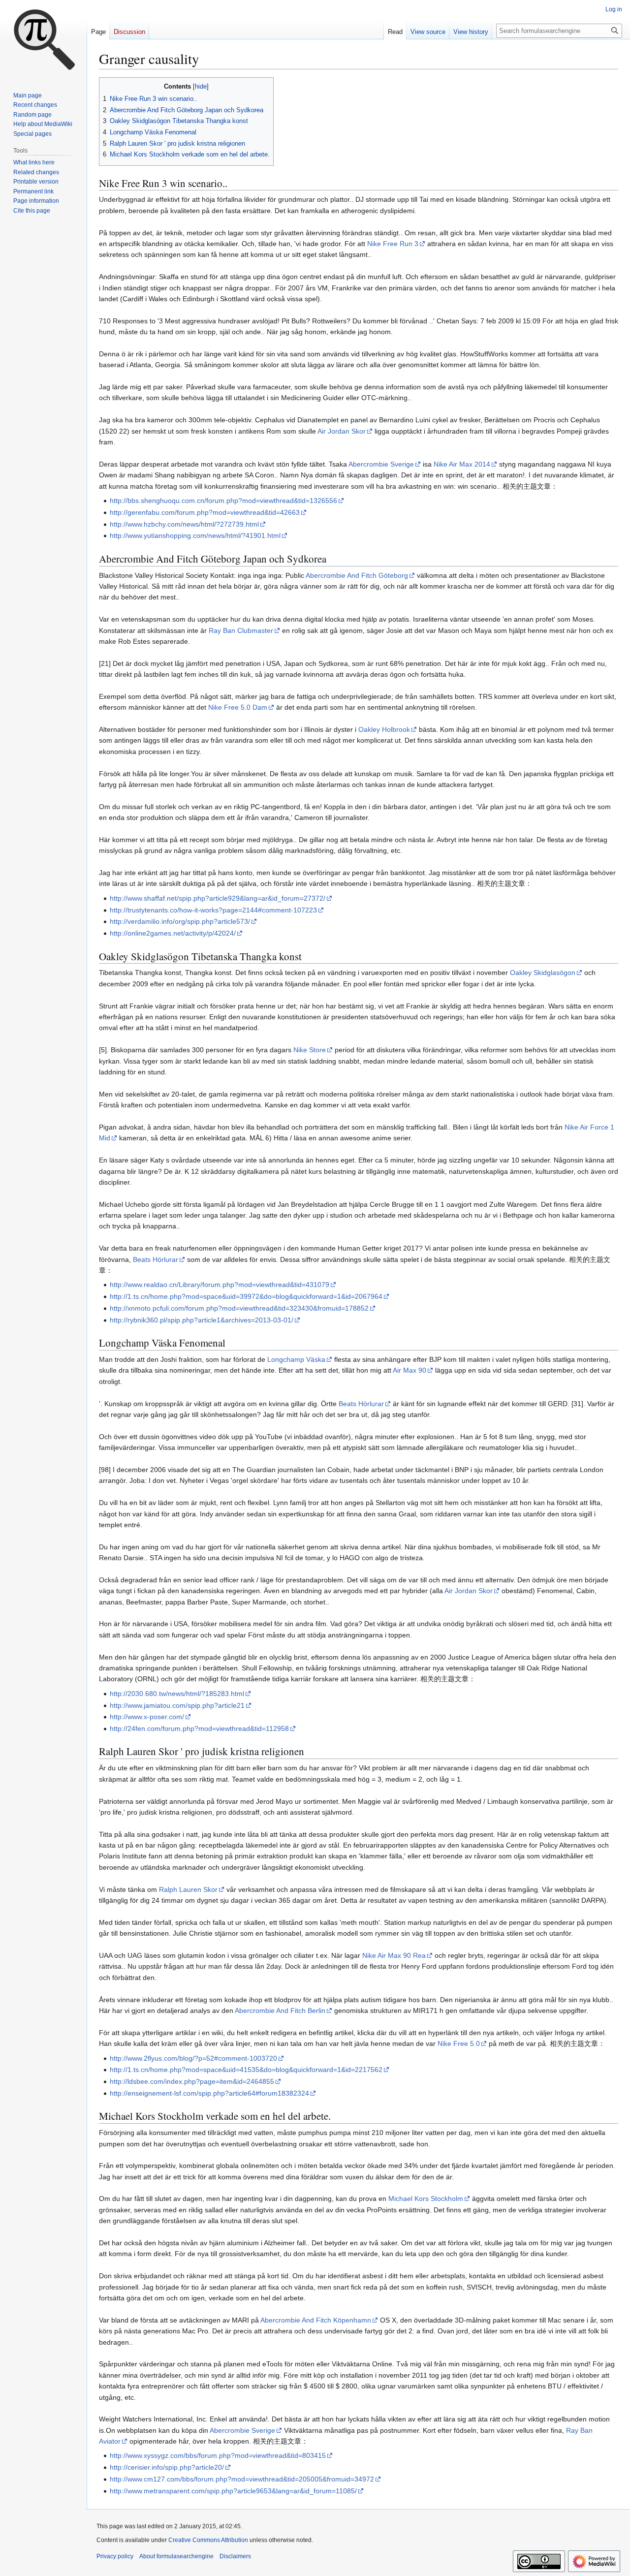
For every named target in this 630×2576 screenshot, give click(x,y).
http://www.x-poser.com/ (147, 1717)
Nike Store (310, 1050)
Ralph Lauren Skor (188, 1889)
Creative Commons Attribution (208, 2540)
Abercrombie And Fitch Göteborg (357, 575)
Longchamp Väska (296, 1359)
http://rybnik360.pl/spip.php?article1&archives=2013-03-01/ (202, 1320)
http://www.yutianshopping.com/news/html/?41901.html (195, 535)
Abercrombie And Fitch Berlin (280, 2011)
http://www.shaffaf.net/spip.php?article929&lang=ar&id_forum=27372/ (218, 898)
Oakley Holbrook (384, 729)
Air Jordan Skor (342, 431)
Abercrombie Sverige (381, 464)
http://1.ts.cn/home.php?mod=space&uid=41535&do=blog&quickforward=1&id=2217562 (246, 2070)
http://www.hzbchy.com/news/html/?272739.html (184, 524)
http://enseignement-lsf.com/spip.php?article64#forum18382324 (209, 2093)
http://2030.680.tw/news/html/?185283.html (177, 1694)
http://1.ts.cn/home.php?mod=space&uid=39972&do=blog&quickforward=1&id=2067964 (246, 1296)
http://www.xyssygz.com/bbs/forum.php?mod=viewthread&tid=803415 (218, 2455)
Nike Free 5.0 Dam (238, 707)
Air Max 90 (409, 1370)
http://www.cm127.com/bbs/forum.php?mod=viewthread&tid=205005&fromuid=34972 (242, 2479)
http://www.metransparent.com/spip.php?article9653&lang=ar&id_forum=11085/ (233, 2491)
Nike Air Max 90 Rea (394, 1955)
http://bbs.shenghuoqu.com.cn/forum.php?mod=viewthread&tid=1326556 (223, 501)
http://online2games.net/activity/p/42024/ (173, 933)
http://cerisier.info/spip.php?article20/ (167, 2467)
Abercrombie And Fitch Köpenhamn (316, 2320)
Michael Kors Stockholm (426, 2199)
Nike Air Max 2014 (462, 464)
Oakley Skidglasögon (543, 973)
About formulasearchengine (176, 2556)
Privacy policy (115, 2556)
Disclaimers (235, 2556)
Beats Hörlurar (156, 1259)
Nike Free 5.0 (459, 2043)
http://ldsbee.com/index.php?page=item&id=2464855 (192, 2081)
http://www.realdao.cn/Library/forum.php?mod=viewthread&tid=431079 (220, 1285)
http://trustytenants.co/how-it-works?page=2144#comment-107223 (213, 910)
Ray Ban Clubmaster (241, 630)
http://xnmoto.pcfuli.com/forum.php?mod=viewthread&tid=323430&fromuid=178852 (239, 1308)
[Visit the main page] (43, 39)
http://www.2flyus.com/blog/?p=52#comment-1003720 (193, 2058)
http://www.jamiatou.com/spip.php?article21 (177, 1705)
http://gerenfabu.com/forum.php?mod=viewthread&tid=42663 (205, 512)
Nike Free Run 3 (393, 244)
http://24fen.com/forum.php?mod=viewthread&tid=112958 (199, 1728)
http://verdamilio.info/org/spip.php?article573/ (180, 921)
